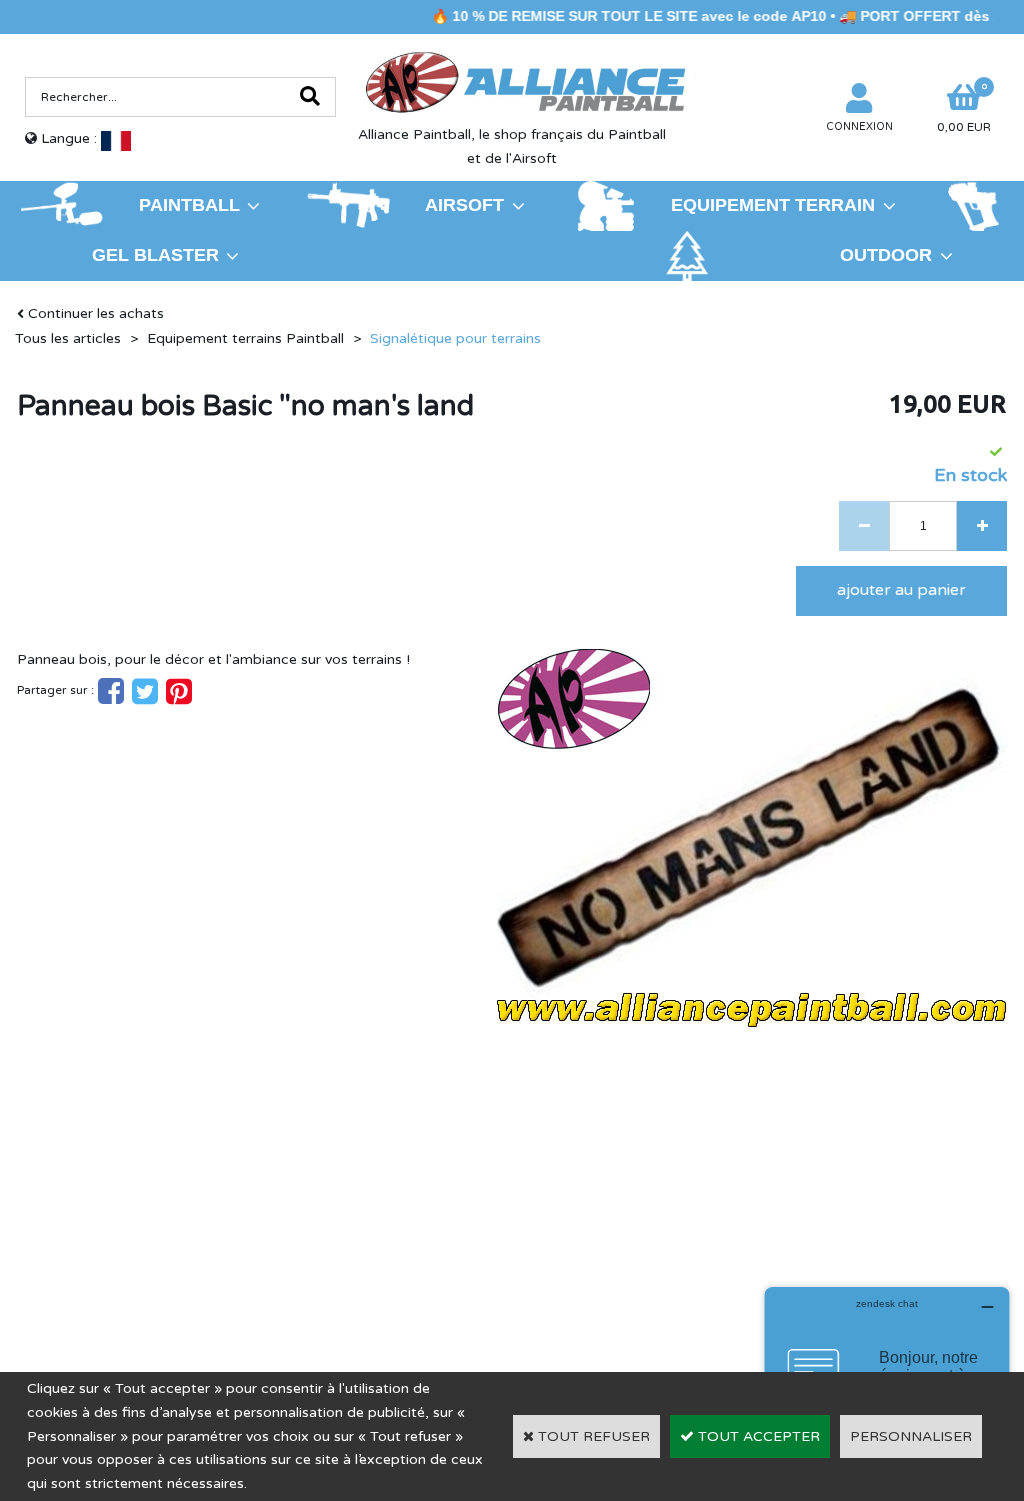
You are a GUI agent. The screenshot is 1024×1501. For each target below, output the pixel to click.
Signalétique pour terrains (455, 338)
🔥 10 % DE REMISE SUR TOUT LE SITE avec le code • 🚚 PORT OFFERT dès (706, 16)
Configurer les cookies (109, 1299)
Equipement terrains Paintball (245, 338)
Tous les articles (68, 338)
